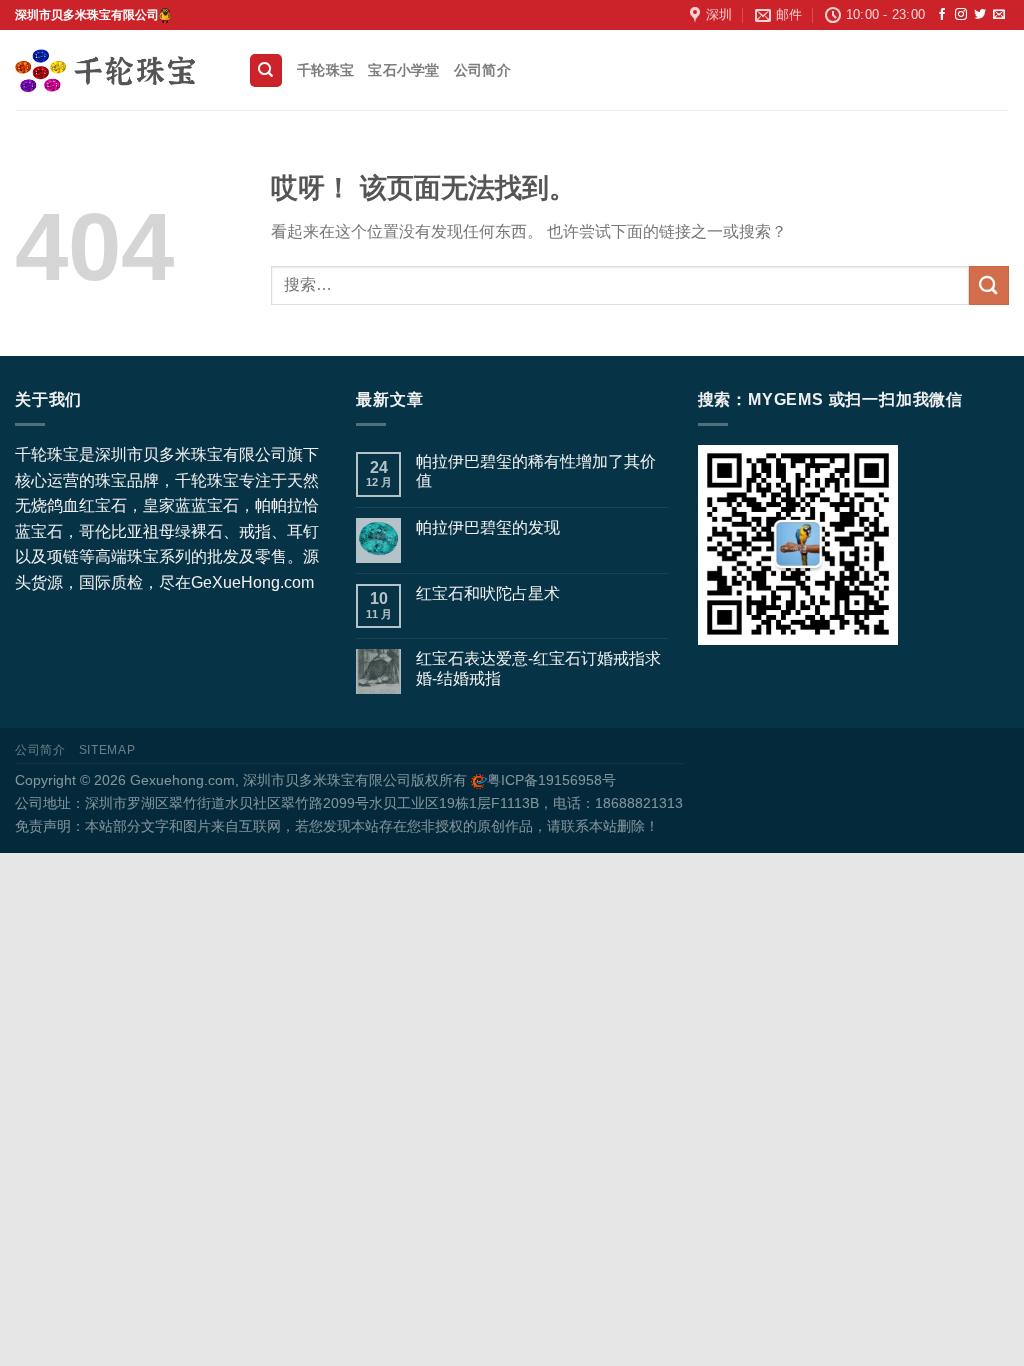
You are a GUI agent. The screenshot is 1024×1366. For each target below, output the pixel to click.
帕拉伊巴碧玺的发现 (488, 527)
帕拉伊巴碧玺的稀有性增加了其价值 (536, 471)
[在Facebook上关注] (942, 15)
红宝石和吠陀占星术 (488, 593)
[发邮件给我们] (999, 15)
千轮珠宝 (325, 70)
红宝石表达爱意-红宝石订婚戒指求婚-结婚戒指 (538, 668)
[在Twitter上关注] (980, 15)
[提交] (989, 285)
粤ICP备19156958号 (551, 780)
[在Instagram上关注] (961, 15)
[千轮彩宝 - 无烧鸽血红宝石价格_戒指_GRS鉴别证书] (116, 70)
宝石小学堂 (403, 70)
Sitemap (107, 750)
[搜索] (266, 70)
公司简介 (482, 70)
